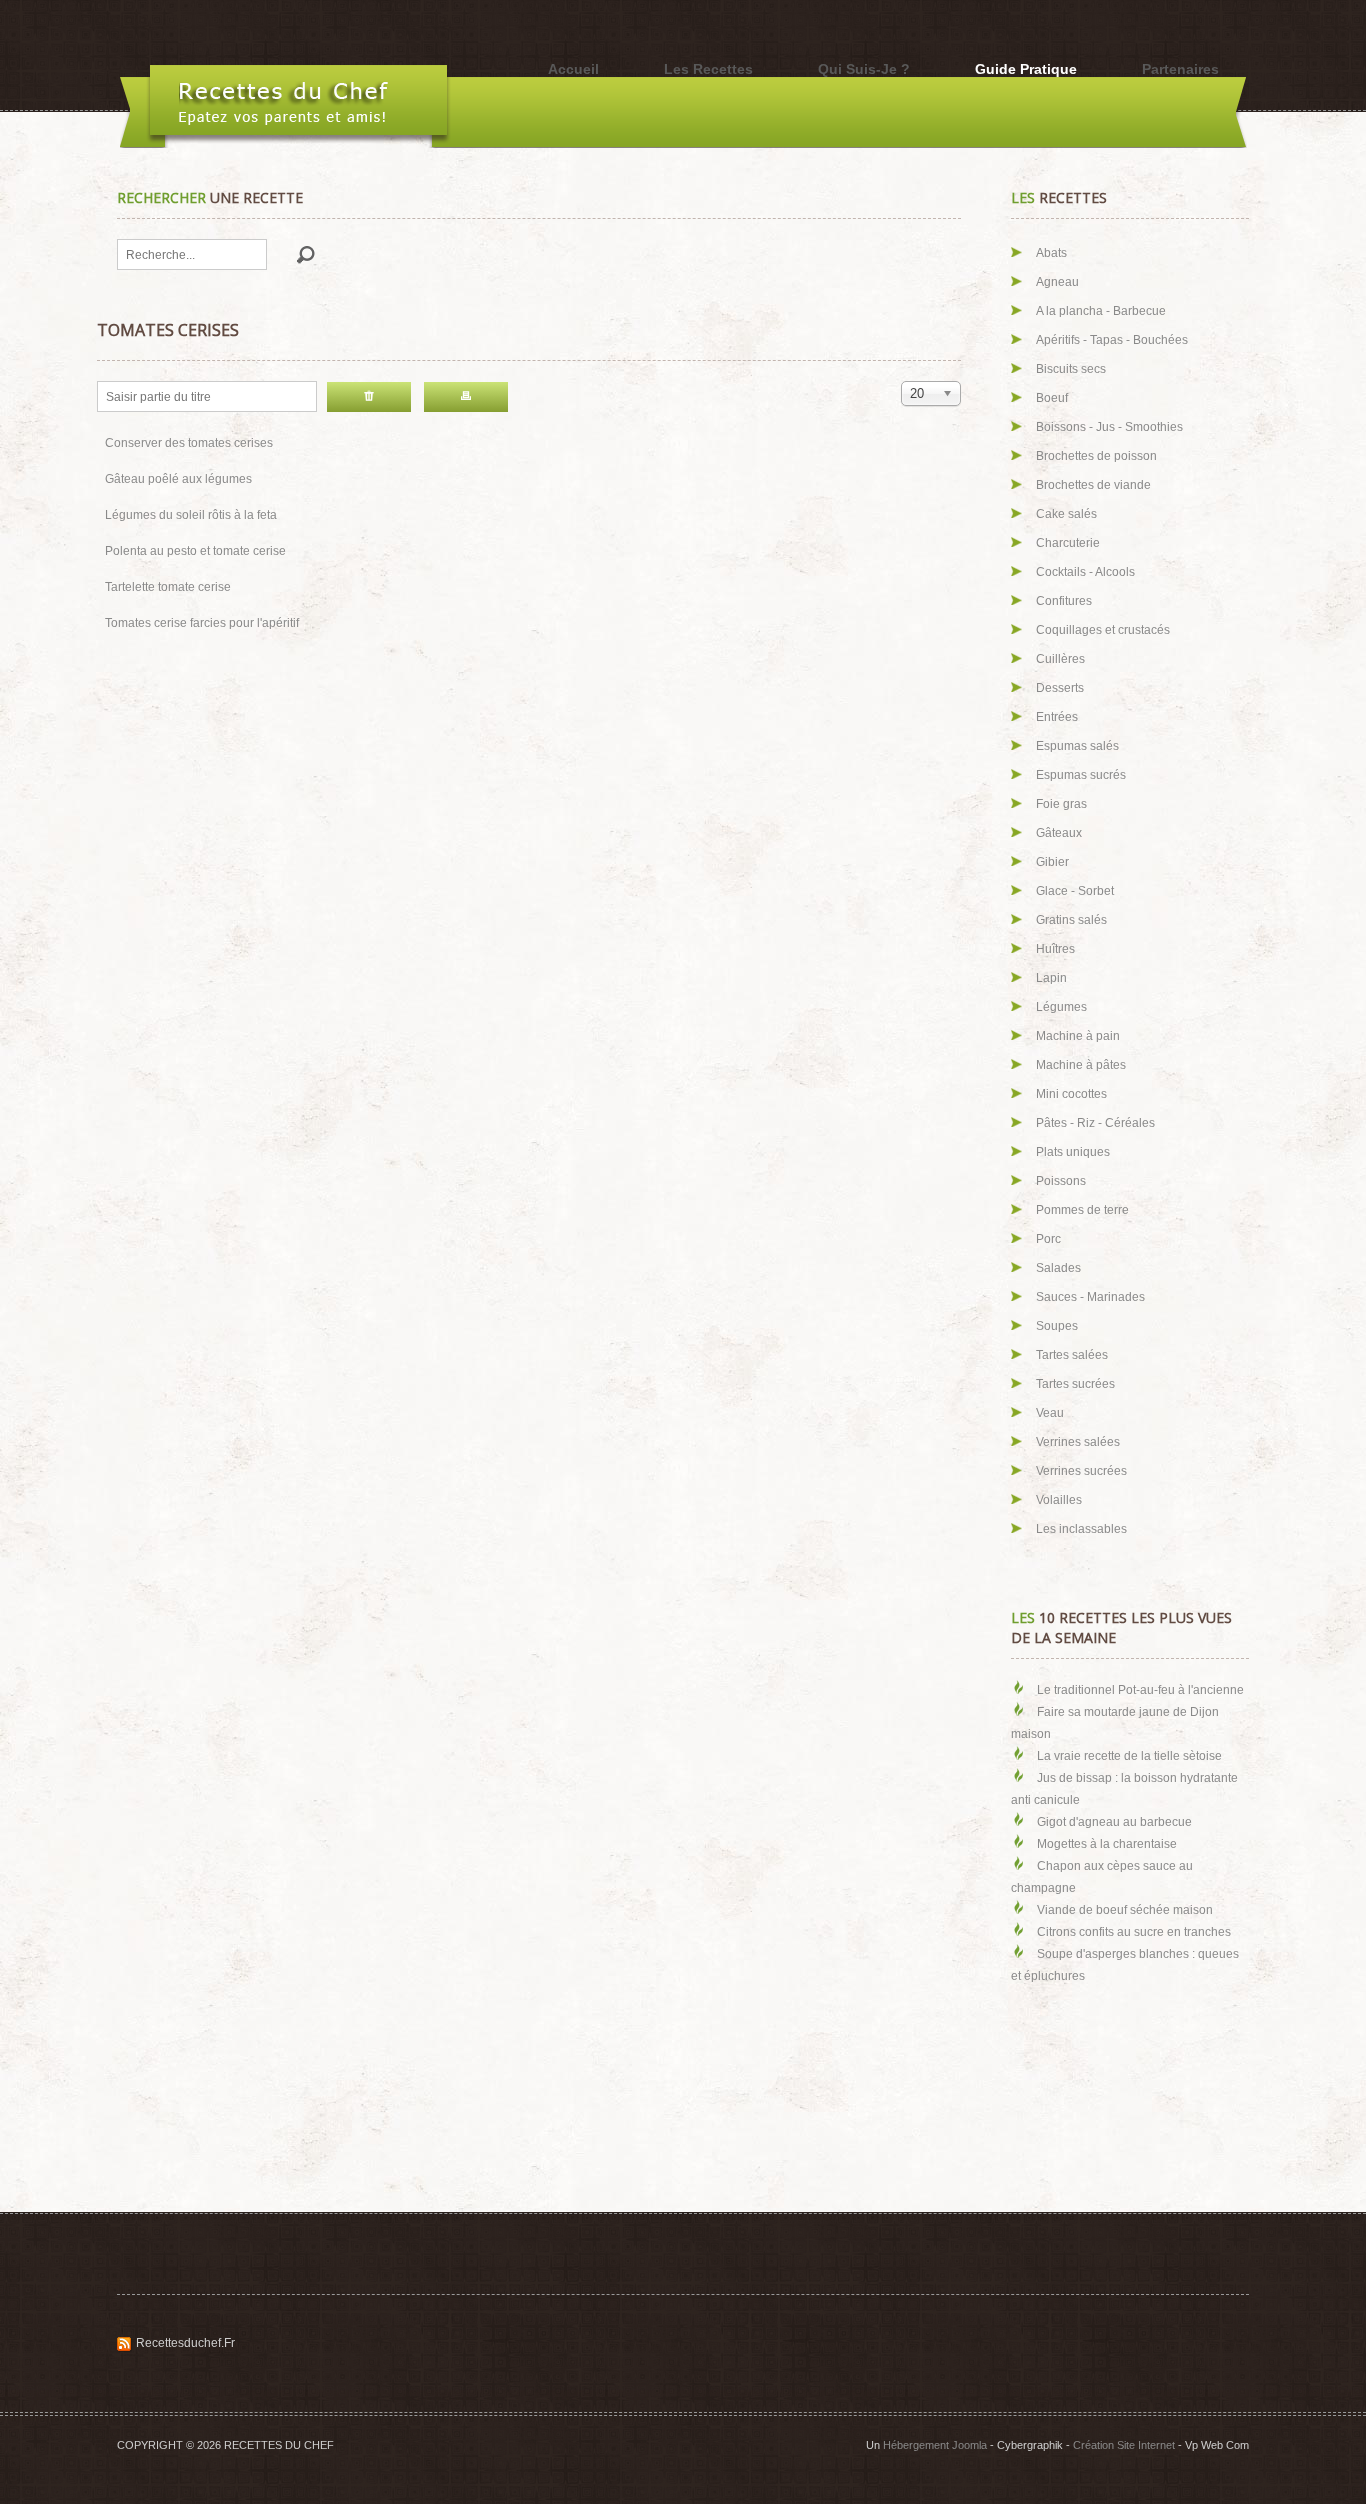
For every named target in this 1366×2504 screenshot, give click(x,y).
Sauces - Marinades (1090, 1297)
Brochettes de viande (1093, 485)
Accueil (573, 69)
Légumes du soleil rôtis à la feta (191, 515)
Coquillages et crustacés (1103, 630)
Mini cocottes (1071, 1094)
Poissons (1061, 1181)
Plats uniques (1073, 1152)
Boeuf (1052, 398)
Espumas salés (1077, 746)
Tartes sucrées (1075, 1384)
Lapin (1051, 978)
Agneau (1057, 282)
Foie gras (1061, 804)
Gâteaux (1059, 833)
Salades (1058, 1268)
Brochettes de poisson (1096, 456)
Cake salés (1066, 514)
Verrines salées (1078, 1442)
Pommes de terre (1082, 1210)
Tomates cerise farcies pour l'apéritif (202, 623)
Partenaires (1180, 69)
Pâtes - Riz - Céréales (1095, 1123)
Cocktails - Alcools (1085, 572)
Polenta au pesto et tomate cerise (195, 551)
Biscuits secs (1071, 369)
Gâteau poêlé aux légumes (178, 479)
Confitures (1064, 601)
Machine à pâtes (1081, 1065)
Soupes (1057, 1326)
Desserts (1060, 688)
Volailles (1059, 1500)
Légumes (1061, 1007)
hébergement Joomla (935, 2445)
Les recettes (708, 69)
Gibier (1052, 862)
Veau (1050, 1413)
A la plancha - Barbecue (1101, 311)
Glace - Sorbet (1075, 891)
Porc (1048, 1239)
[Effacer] (369, 397)
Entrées (1057, 717)
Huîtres (1055, 949)
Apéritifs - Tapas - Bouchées (1112, 340)
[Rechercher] (466, 397)
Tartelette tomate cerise (168, 587)
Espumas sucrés (1081, 775)
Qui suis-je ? (864, 69)
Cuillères (1060, 659)
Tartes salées (1072, 1355)
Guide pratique (1026, 69)
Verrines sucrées (1081, 1471)
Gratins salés (1071, 920)
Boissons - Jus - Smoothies (1109, 427)
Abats (1051, 253)
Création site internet (1124, 2445)
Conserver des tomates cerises (189, 443)
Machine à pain (1078, 1036)
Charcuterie (1068, 543)
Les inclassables (1081, 1529)
